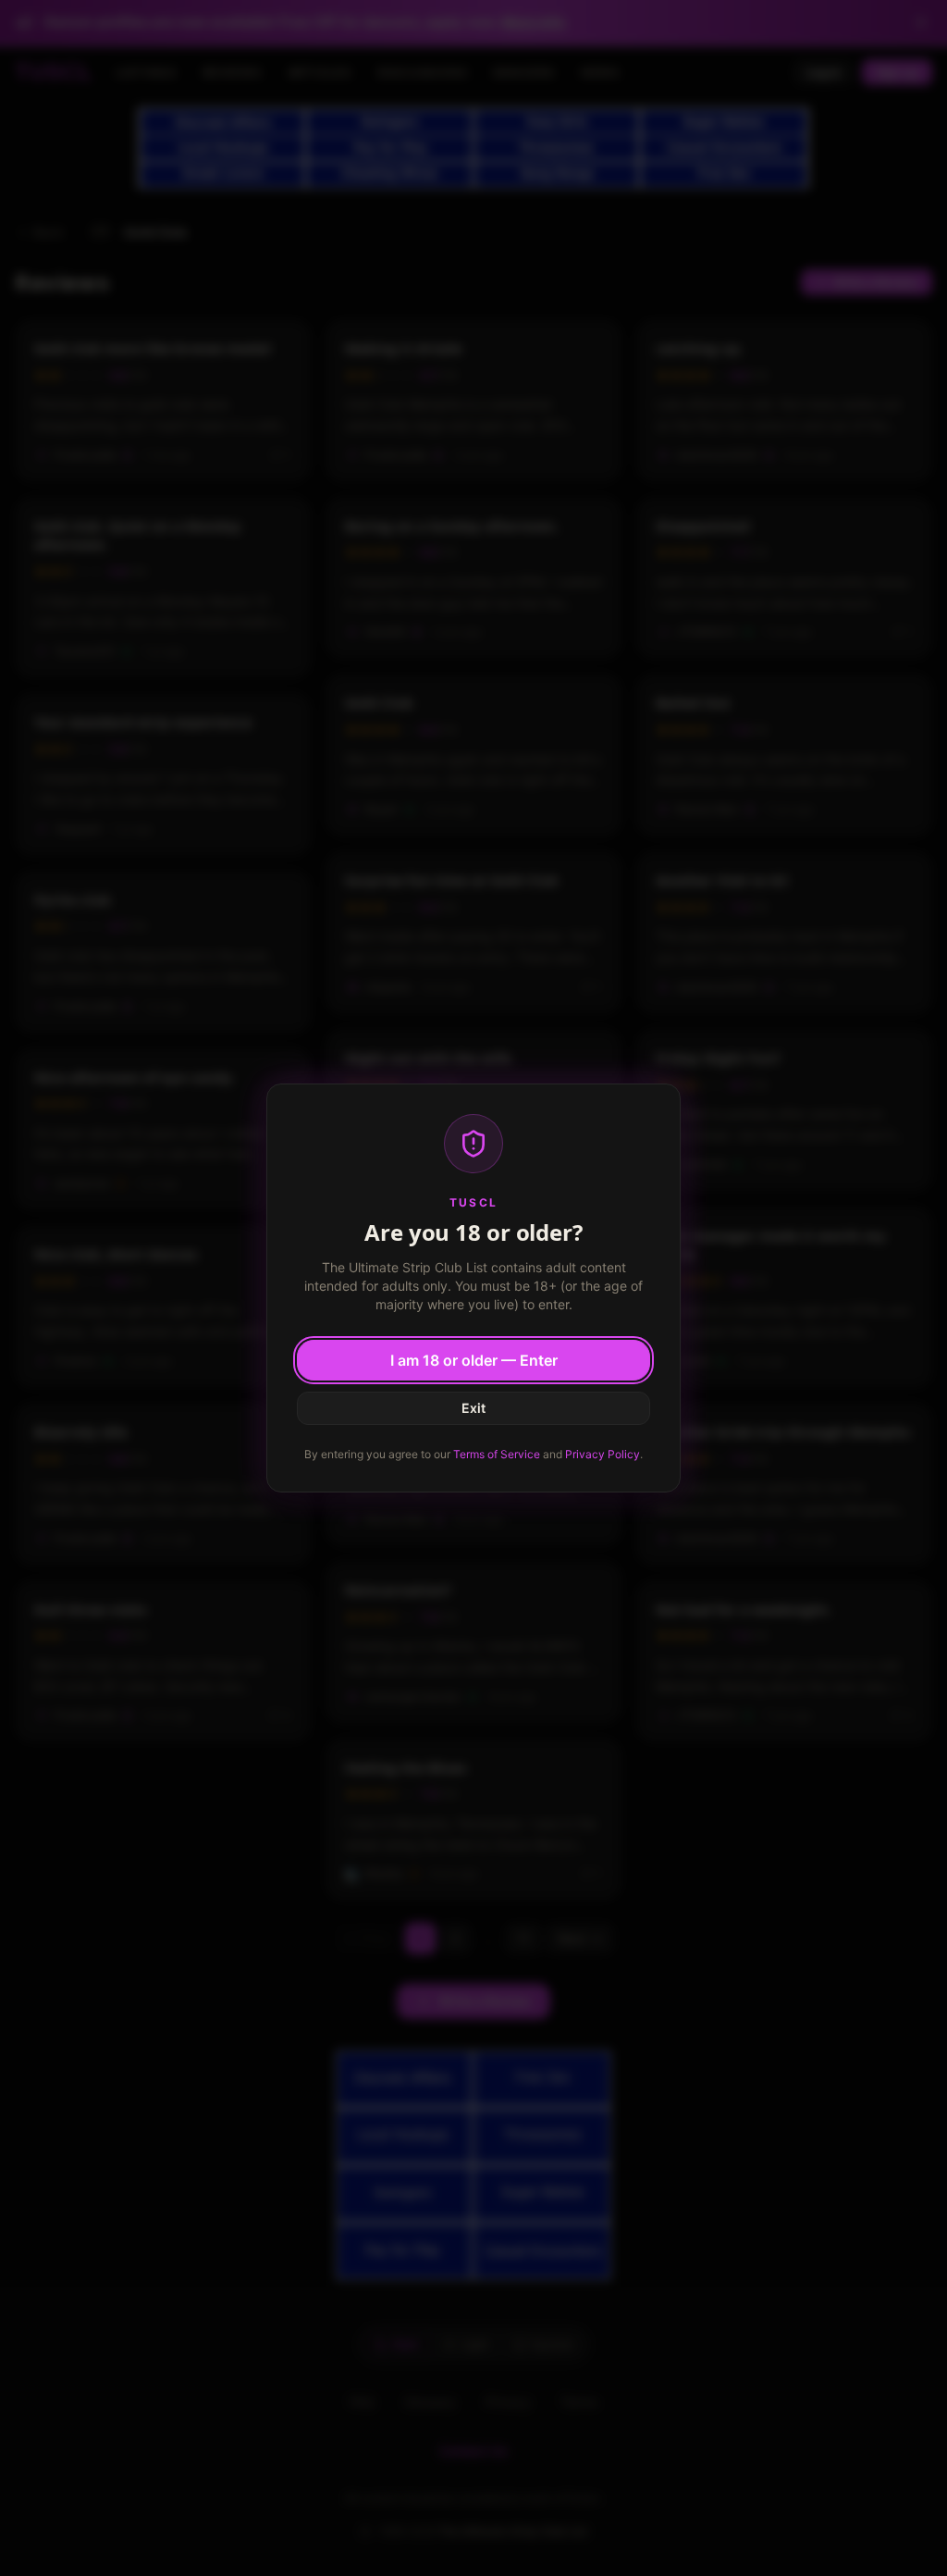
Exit (473, 1408)
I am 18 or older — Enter (474, 1360)
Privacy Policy (603, 1454)
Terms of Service (497, 1454)
